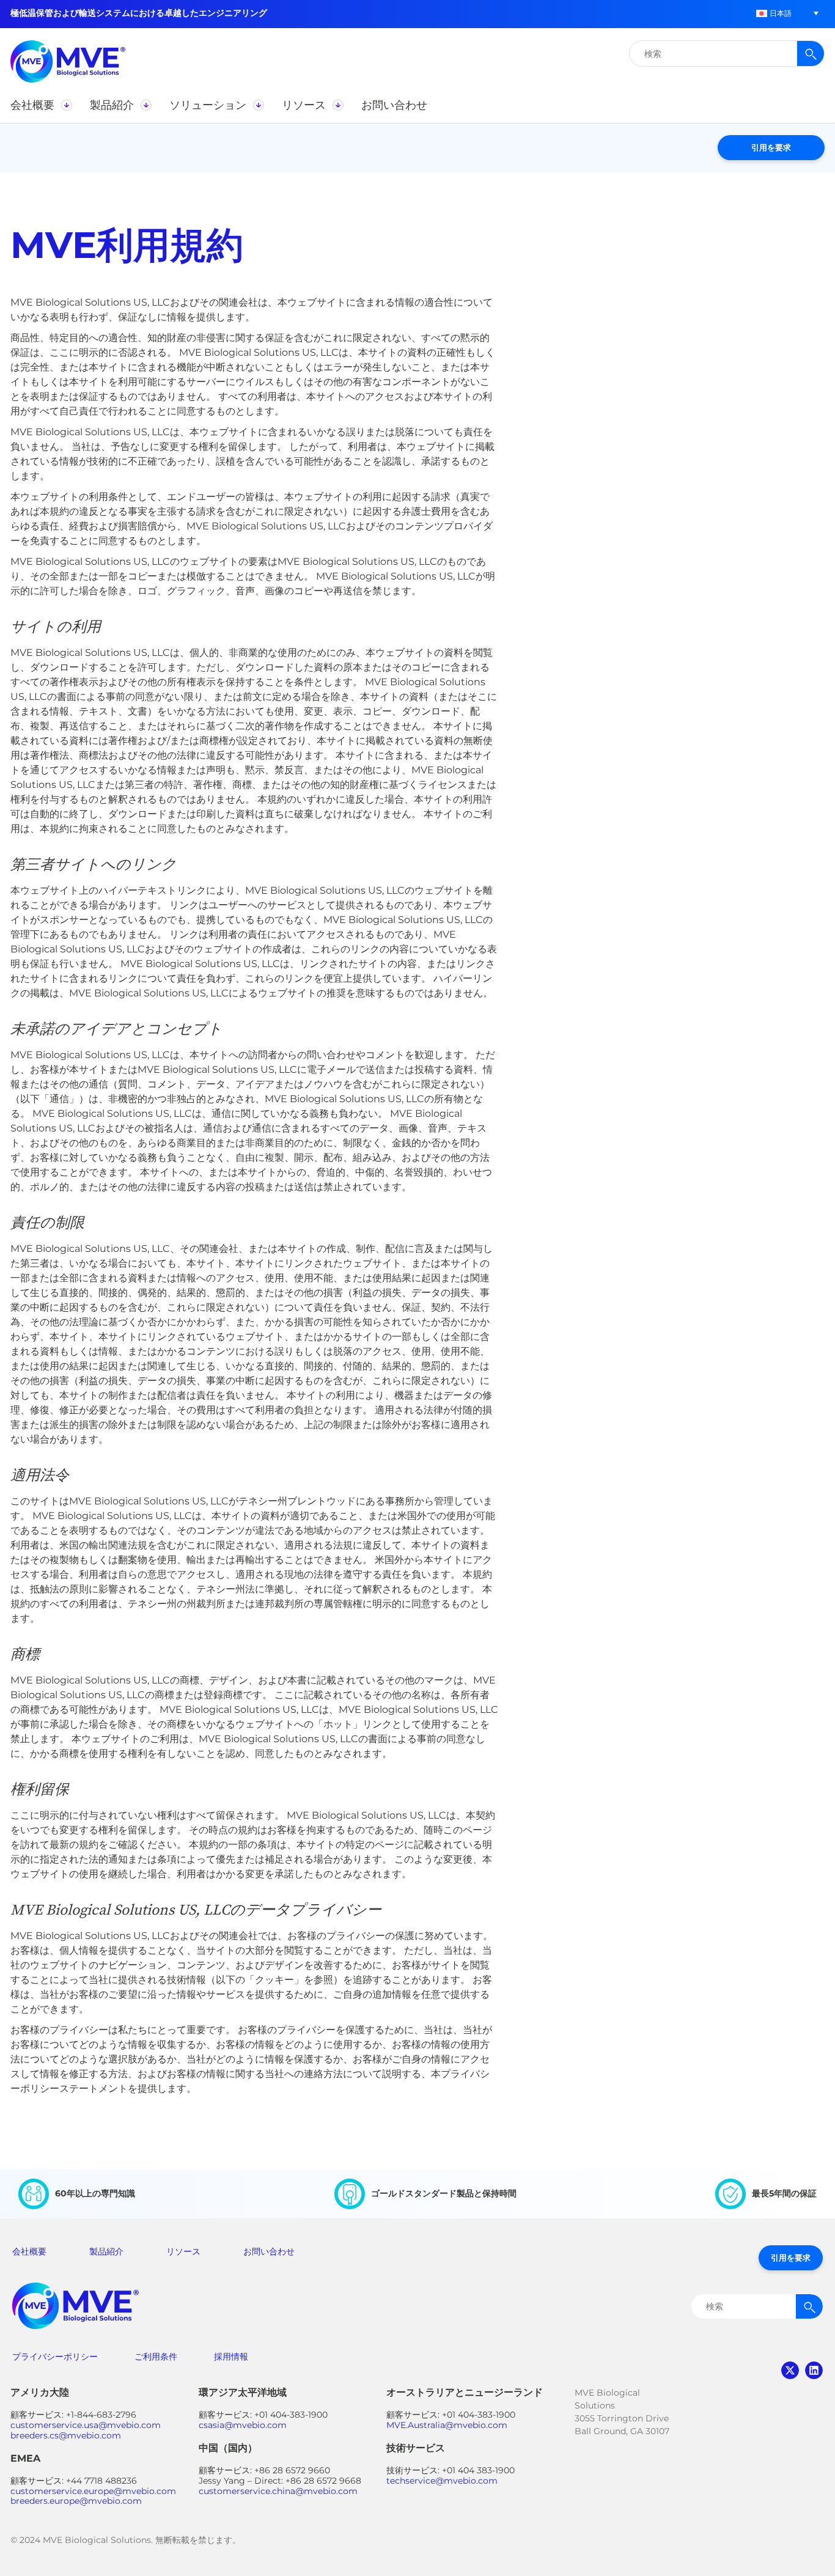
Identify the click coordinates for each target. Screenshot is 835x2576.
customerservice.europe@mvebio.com (93, 2491)
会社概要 (29, 2251)
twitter (790, 2370)
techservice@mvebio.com (442, 2481)
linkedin (814, 2370)
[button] (774, 13)
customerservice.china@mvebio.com (278, 2491)
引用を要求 (771, 147)
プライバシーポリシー (55, 2357)
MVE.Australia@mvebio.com (447, 2425)
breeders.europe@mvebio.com (76, 2501)
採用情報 (231, 2357)
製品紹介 (106, 2251)
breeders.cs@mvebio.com (66, 2435)
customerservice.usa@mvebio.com (86, 2425)
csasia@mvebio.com (243, 2425)
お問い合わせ (269, 2251)
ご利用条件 (156, 2357)
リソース (183, 2251)
